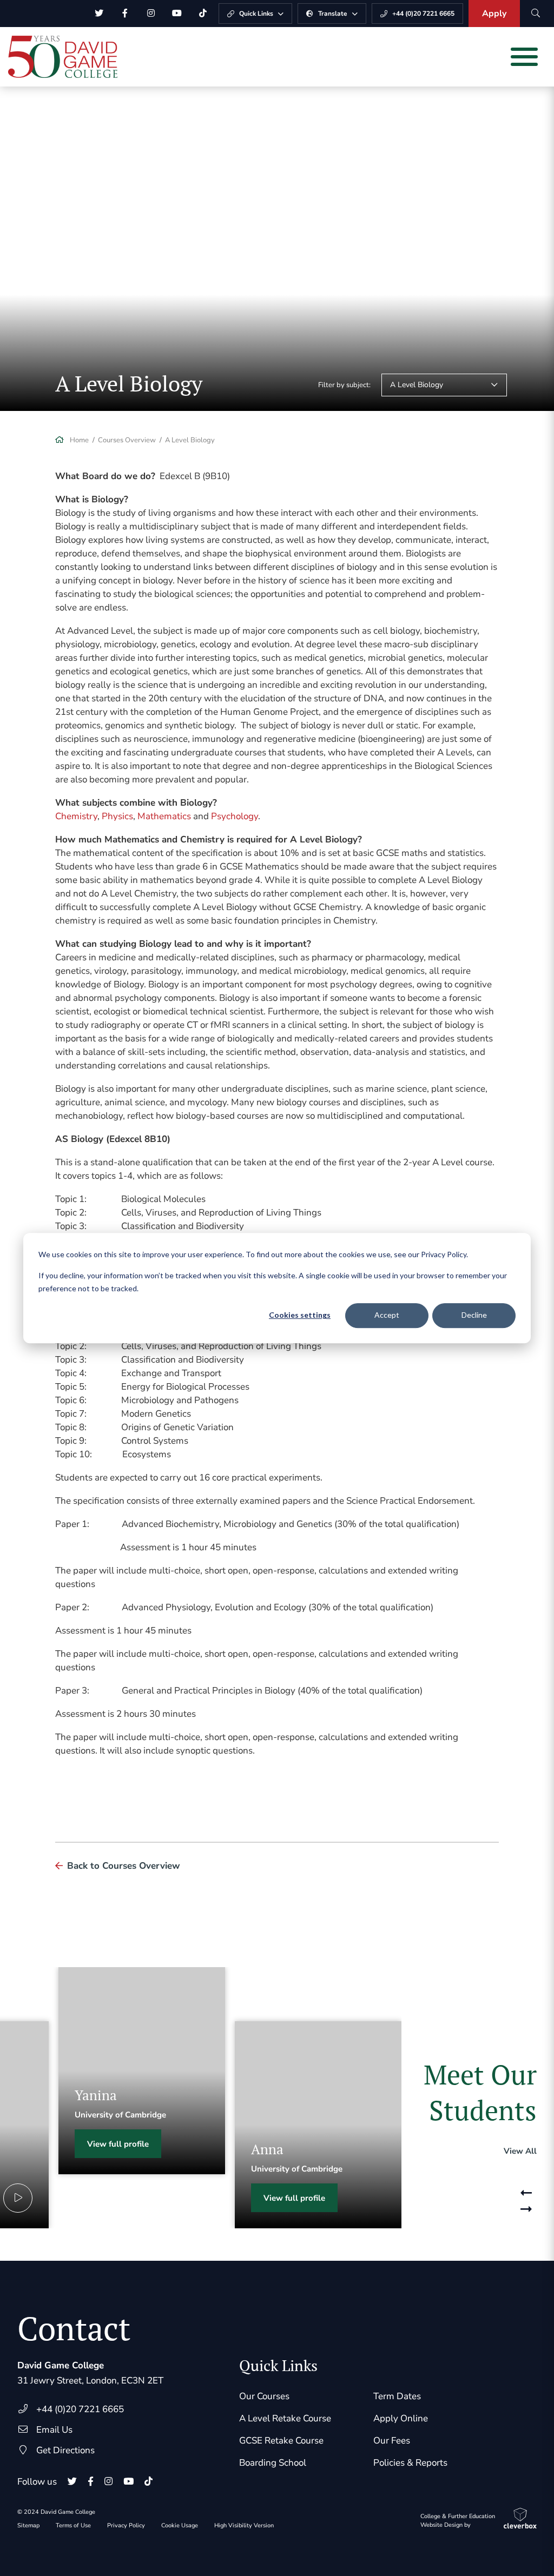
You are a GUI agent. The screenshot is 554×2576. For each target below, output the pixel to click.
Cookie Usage (180, 2525)
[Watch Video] (18, 2198)
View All (520, 2151)
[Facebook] (125, 14)
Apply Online (401, 2418)
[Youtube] (177, 14)
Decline (474, 1315)
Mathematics (164, 816)
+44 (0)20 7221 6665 (80, 2409)
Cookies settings (300, 1315)
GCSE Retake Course (281, 2441)
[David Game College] (63, 57)
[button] (526, 2188)
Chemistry (76, 816)
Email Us (54, 2430)
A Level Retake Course (285, 2418)
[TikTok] (203, 14)
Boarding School (273, 2463)
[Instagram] (151, 14)
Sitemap (28, 2525)
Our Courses (264, 2396)
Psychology (235, 816)
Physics (117, 816)
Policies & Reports (410, 2463)
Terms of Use (73, 2525)
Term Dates (397, 2396)
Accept (387, 1315)
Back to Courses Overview (124, 1866)
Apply (494, 14)
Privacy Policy (126, 2525)
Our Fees (392, 2441)
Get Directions (65, 2450)
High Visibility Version (244, 2525)
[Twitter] (99, 14)
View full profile (118, 2144)
